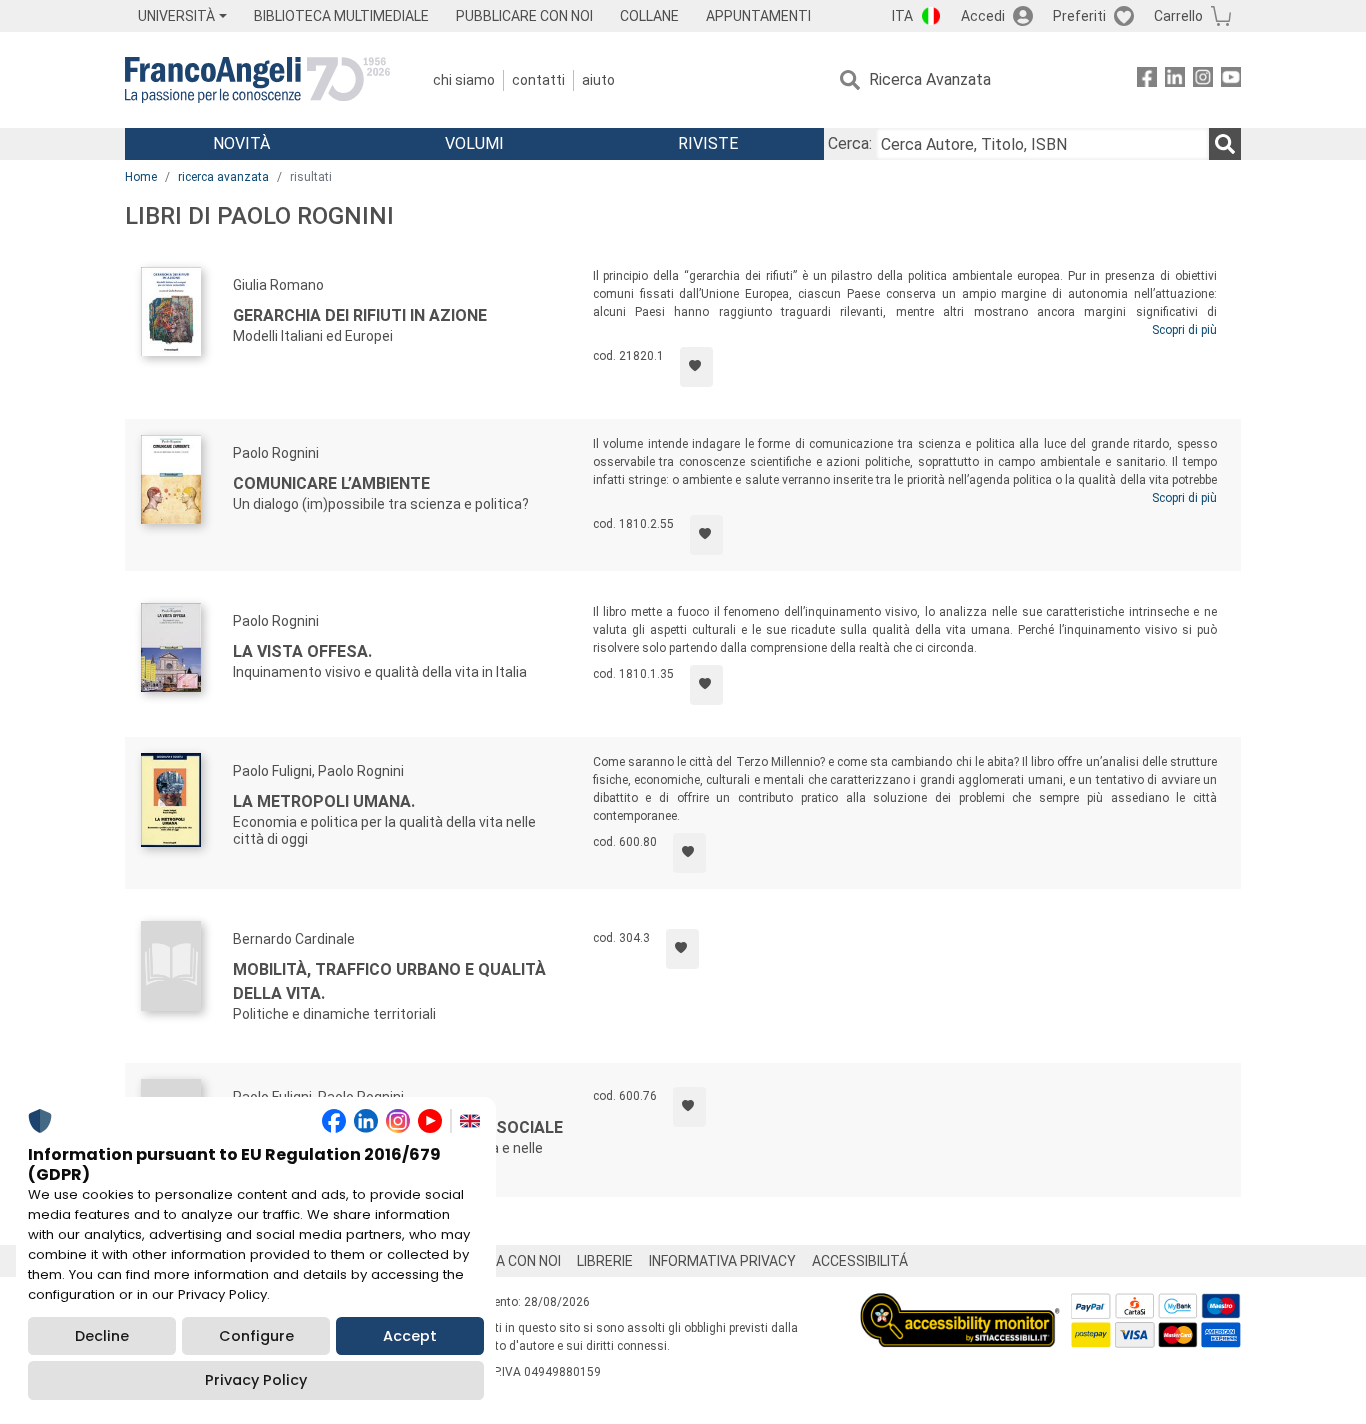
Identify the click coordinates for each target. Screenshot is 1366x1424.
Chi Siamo (464, 80)
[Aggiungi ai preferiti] (696, 367)
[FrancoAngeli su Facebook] (1147, 80)
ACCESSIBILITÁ (860, 1261)
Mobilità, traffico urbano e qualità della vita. (389, 981)
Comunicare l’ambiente (331, 483)
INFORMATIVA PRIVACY (722, 1261)
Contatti (538, 80)
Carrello (1178, 16)
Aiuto (598, 80)
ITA (902, 16)
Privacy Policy (256, 1380)
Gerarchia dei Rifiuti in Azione (360, 315)
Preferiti (1079, 16)
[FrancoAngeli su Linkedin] (1175, 80)
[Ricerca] (1225, 144)
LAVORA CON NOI (507, 1261)
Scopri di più (1184, 330)
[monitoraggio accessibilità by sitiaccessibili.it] (960, 1304)
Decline (102, 1336)
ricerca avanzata (223, 177)
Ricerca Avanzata (930, 79)
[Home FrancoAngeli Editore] (257, 80)
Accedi (983, 16)
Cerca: (850, 143)
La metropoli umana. (324, 801)
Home (141, 177)
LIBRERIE (605, 1261)
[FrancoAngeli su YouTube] (1231, 80)
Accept (410, 1336)
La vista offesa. (302, 651)
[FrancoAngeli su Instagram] (1203, 80)
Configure (256, 1336)
